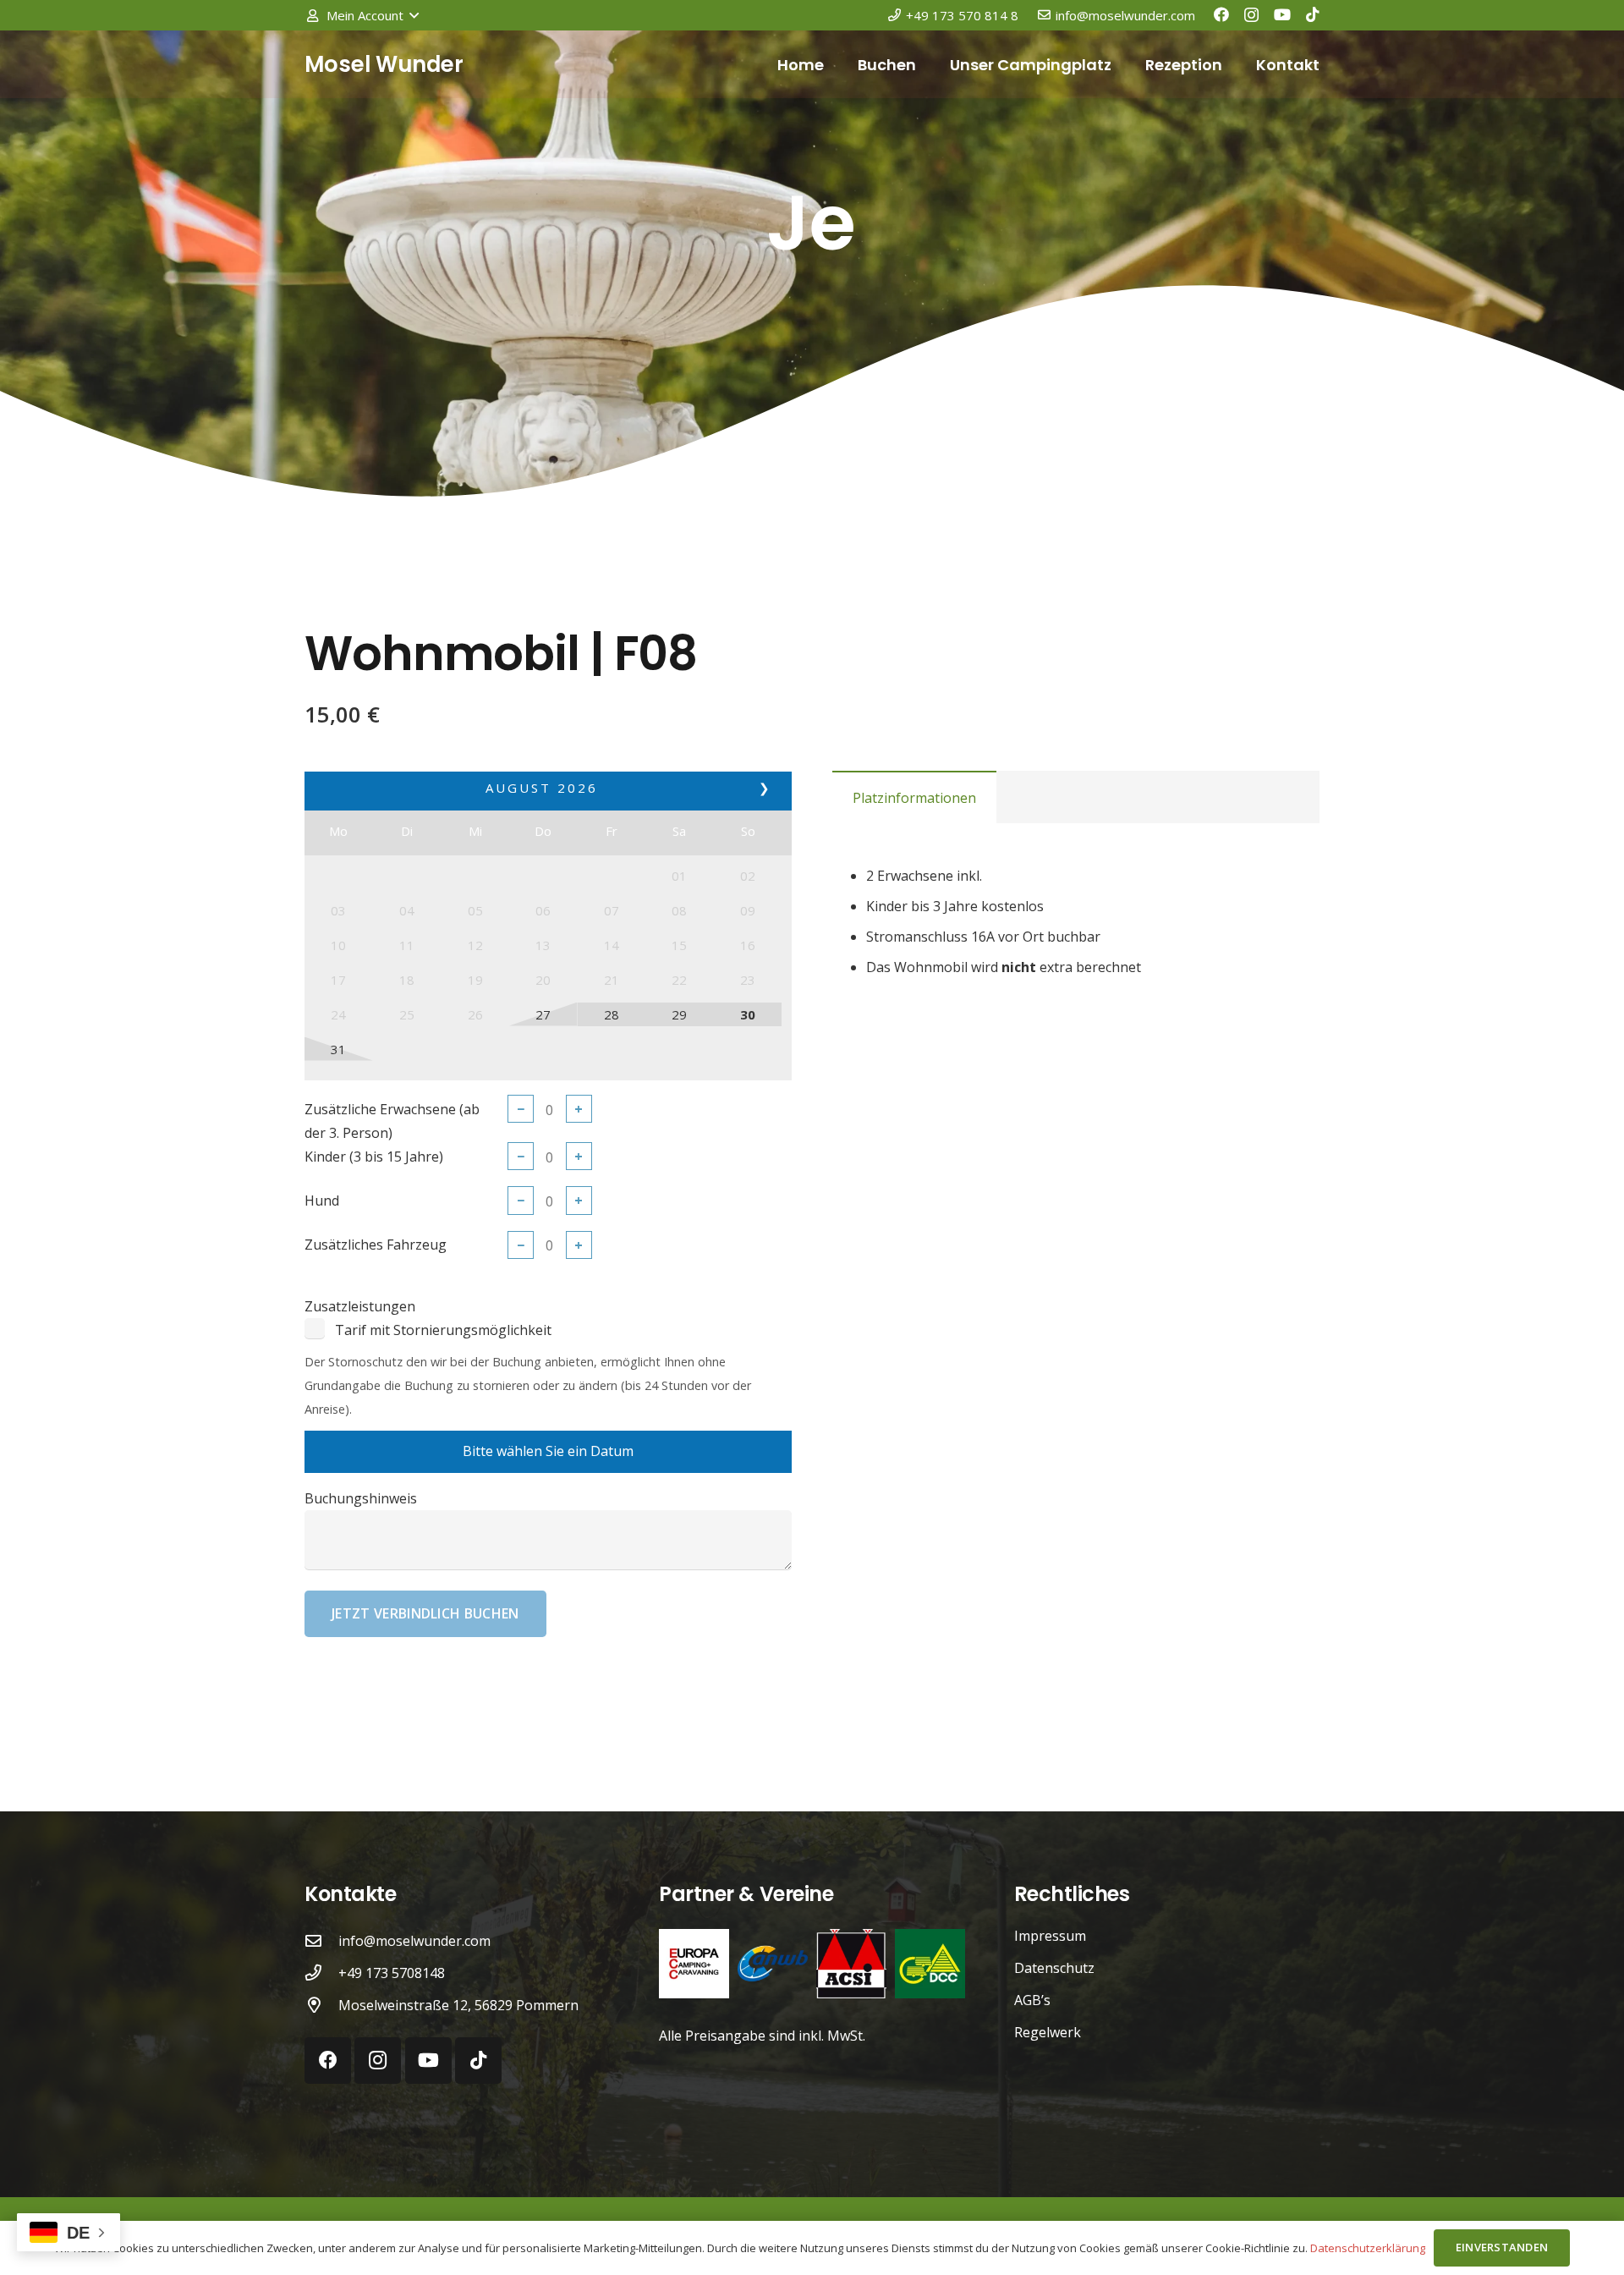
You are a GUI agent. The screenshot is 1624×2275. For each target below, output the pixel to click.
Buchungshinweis (361, 1498)
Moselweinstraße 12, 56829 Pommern (458, 2005)
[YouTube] (1282, 14)
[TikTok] (1313, 14)
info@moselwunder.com (414, 1941)
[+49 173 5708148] (321, 1973)
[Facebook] (1221, 14)
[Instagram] (1251, 15)
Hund (322, 1201)
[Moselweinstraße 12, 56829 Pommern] (321, 2005)
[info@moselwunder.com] (321, 1940)
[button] (362, 15)
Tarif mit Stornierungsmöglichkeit (443, 1330)
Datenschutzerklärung (1368, 2248)
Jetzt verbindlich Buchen (425, 1613)
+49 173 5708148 (392, 1973)
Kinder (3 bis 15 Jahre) (374, 1157)
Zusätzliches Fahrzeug (376, 1245)
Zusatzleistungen (360, 1306)
